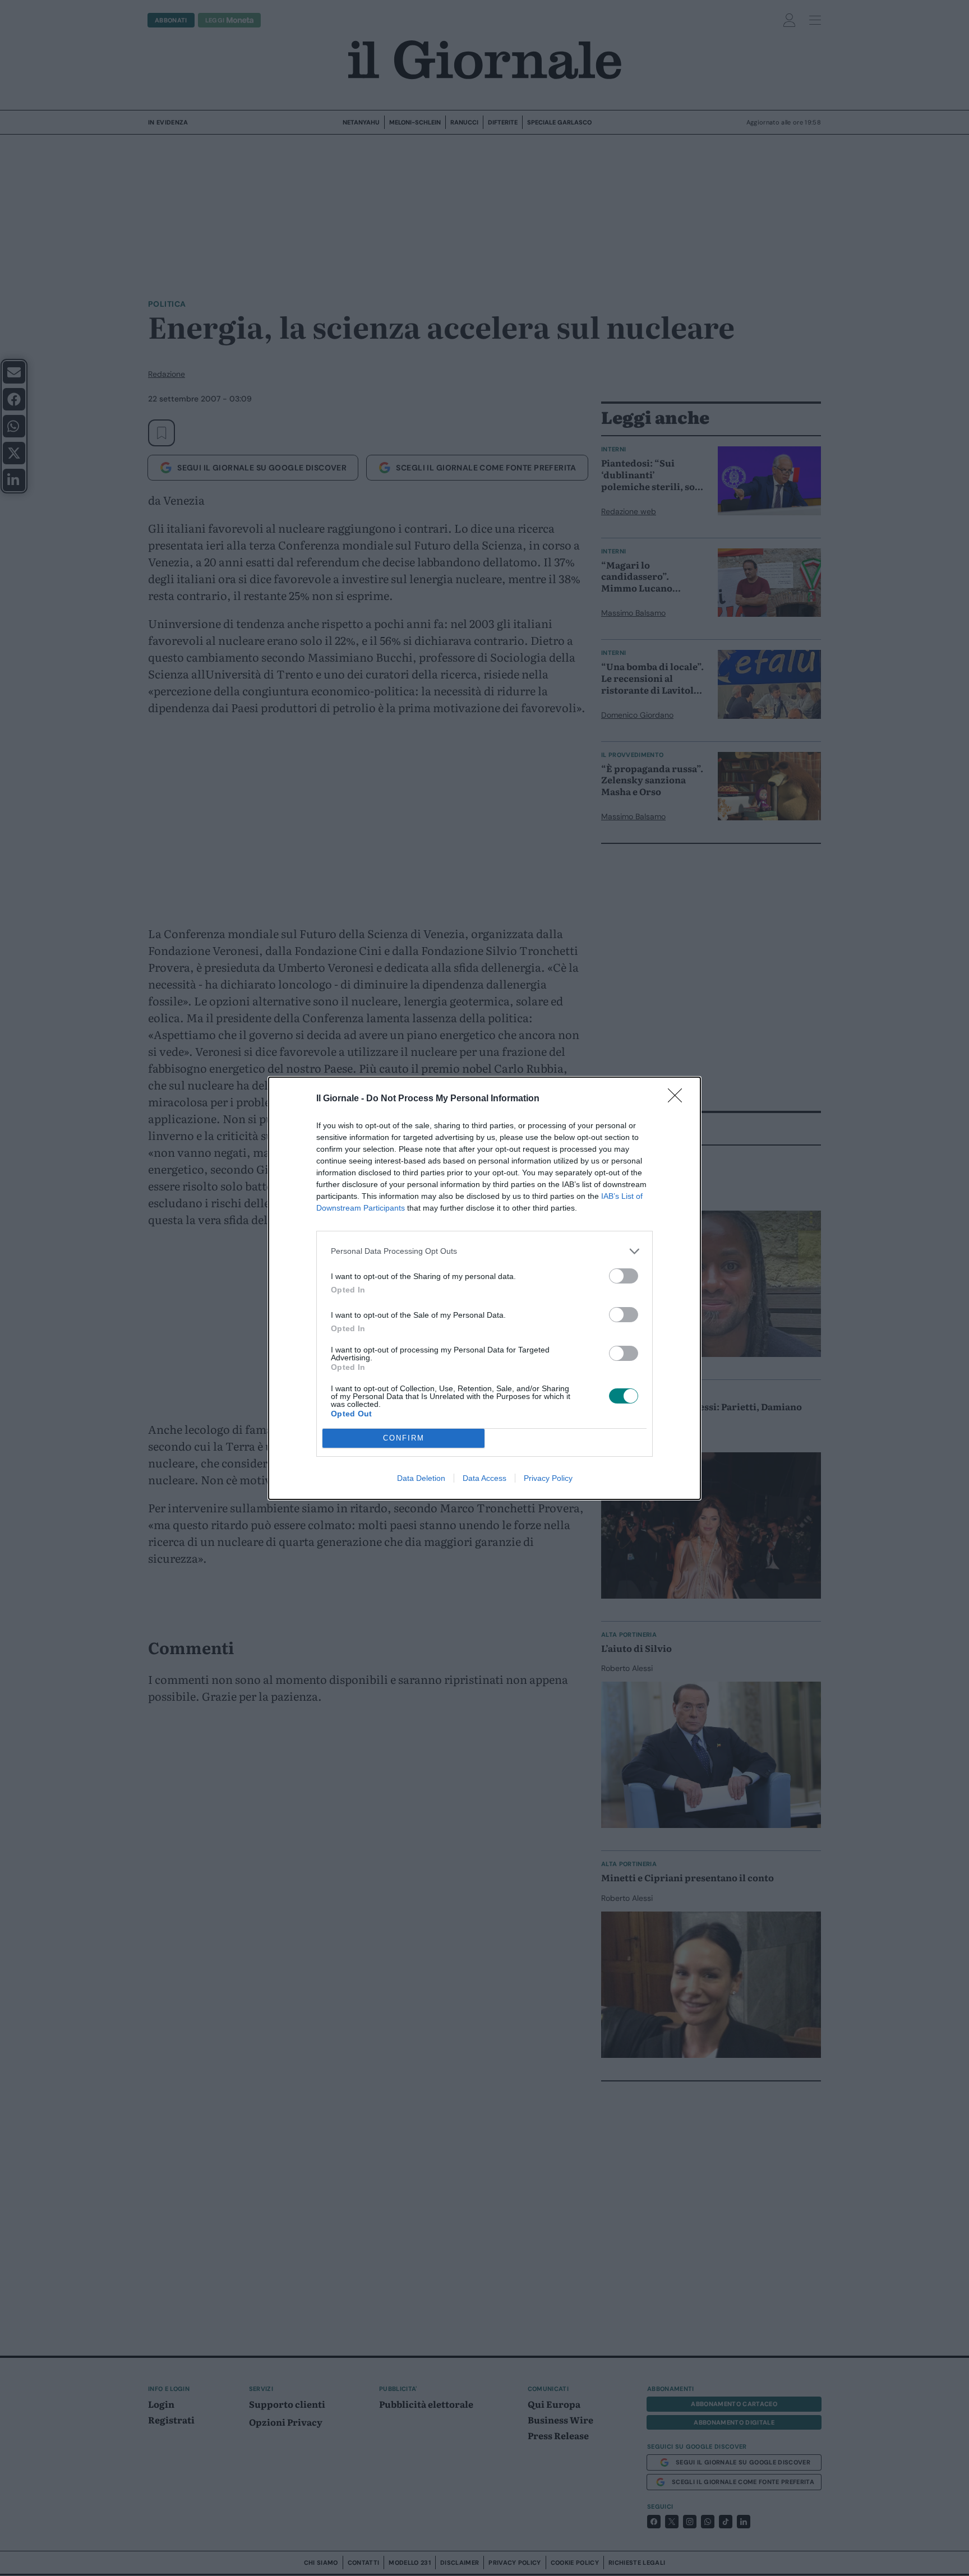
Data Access (484, 1478)
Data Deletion (421, 1478)
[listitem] (484, 1251)
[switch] (624, 1276)
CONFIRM (404, 1438)
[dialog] (484, 1288)
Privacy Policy (548, 1478)
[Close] (679, 1099)
